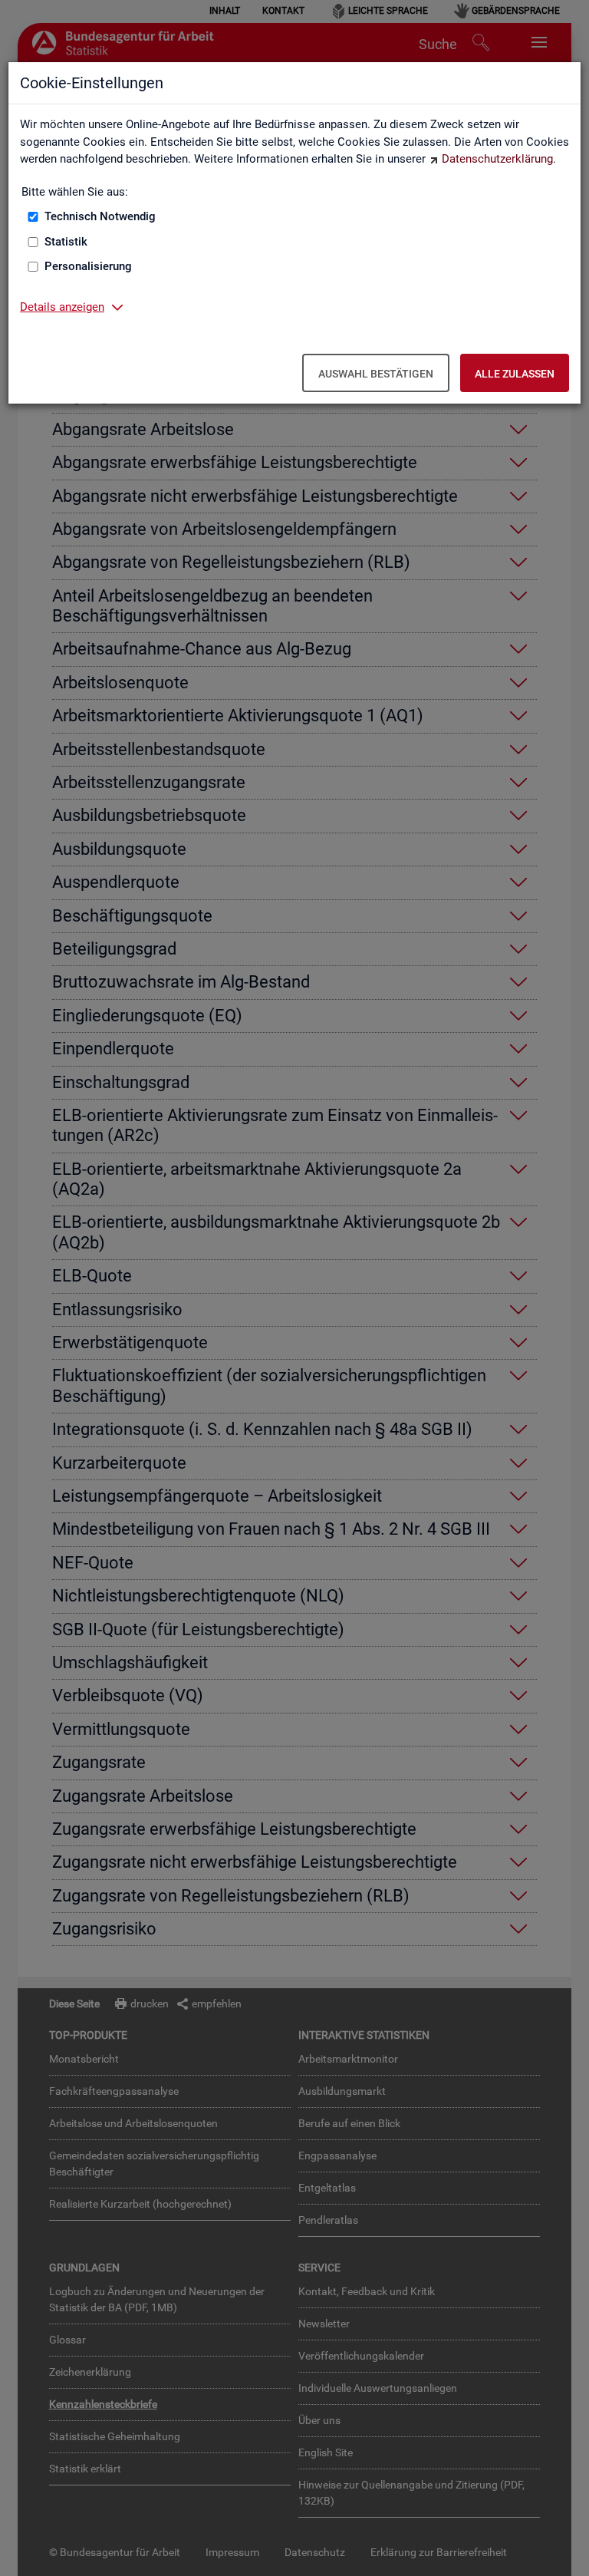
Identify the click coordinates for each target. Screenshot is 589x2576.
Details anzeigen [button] (62, 307)
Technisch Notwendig (100, 216)
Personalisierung (88, 266)
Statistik (66, 242)
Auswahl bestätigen (376, 374)
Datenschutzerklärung (497, 159)
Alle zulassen (515, 374)
